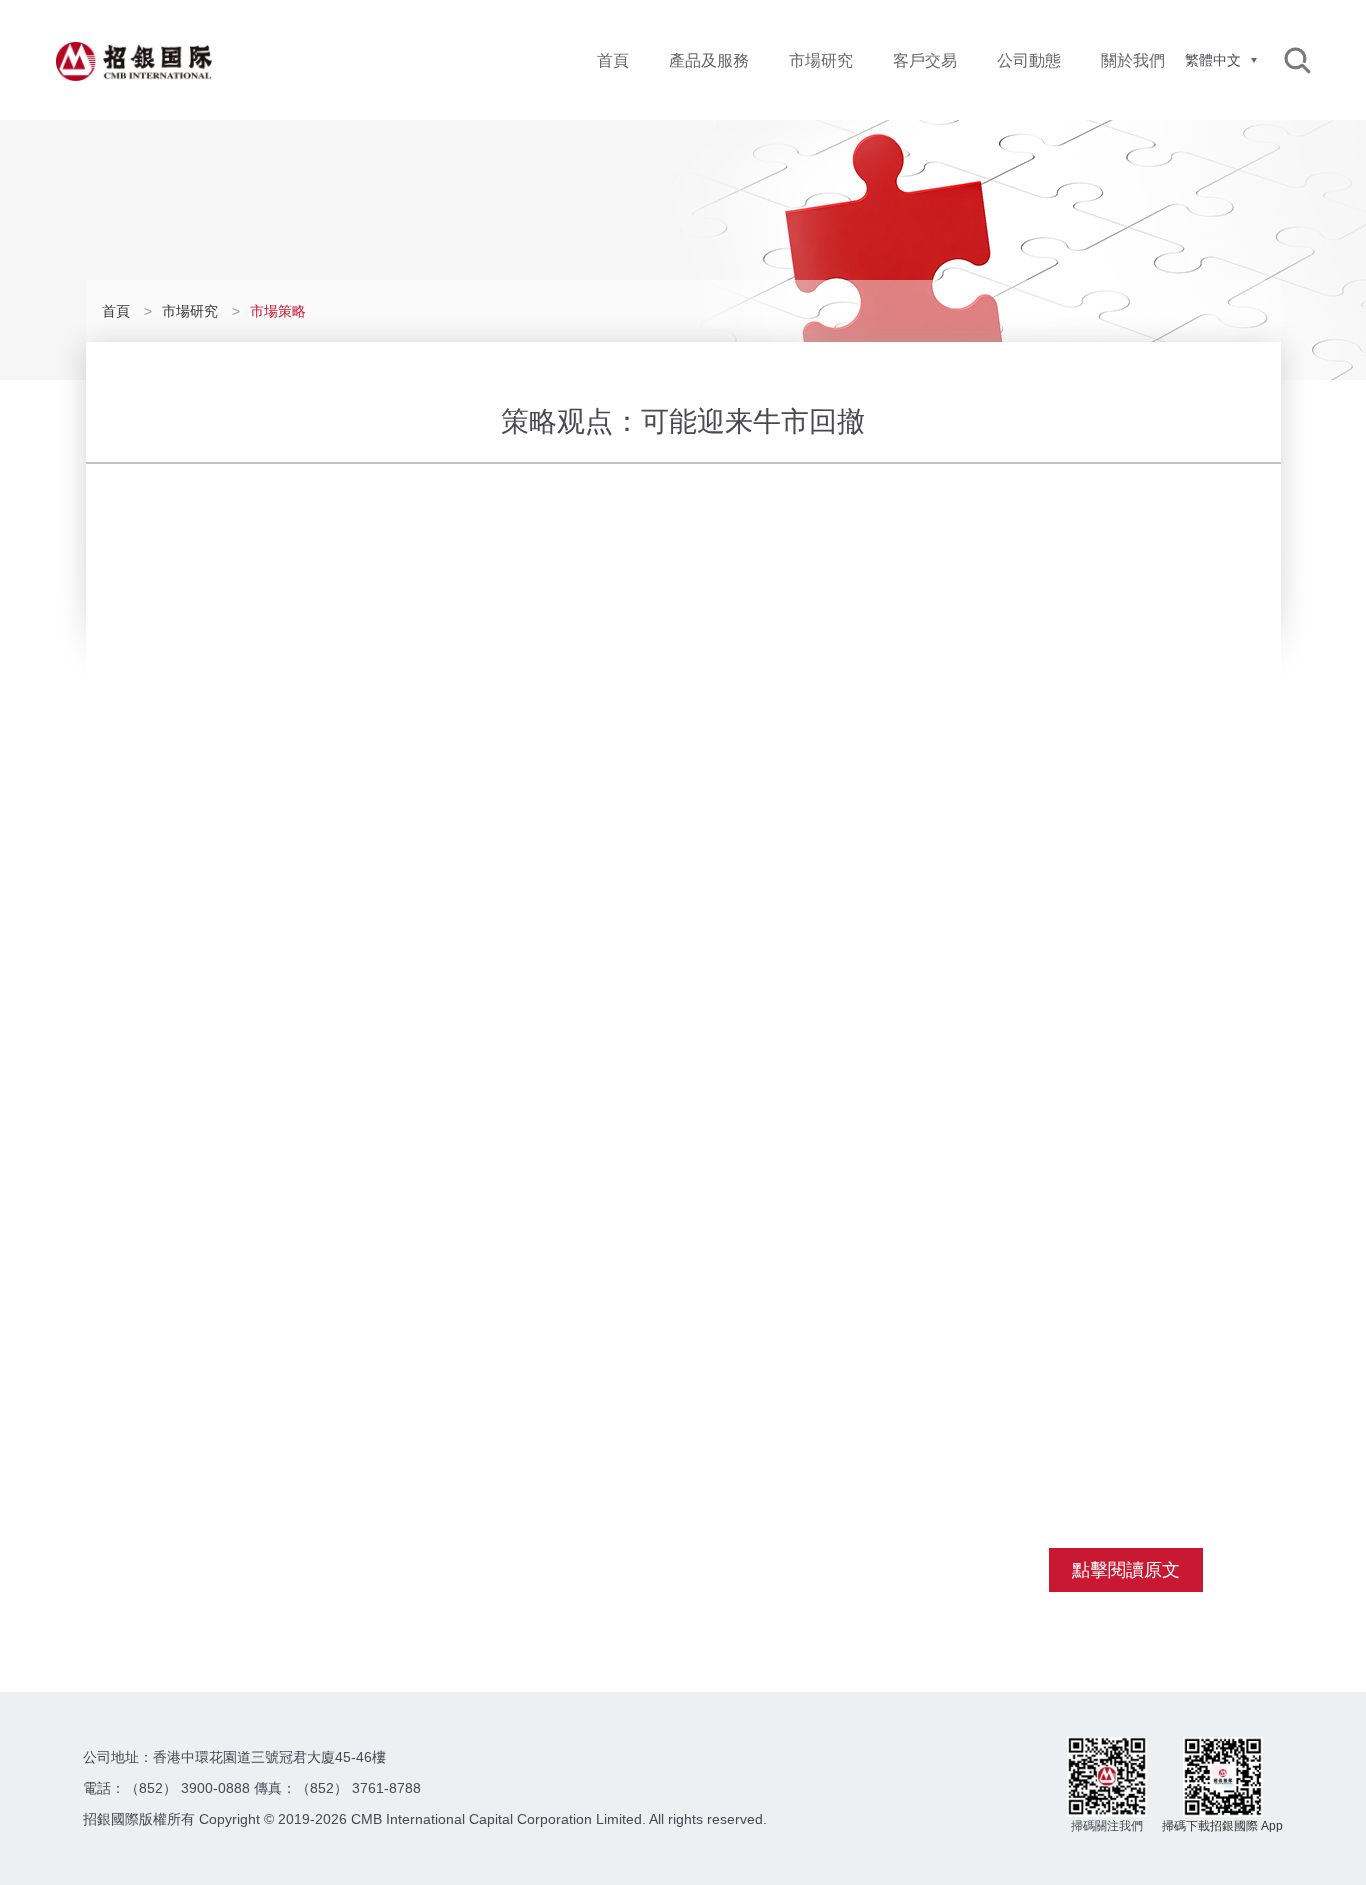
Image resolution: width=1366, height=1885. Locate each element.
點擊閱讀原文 (1126, 1570)
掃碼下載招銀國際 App (1222, 1826)
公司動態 (1029, 60)
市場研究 (821, 60)
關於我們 (1133, 60)
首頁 (613, 60)
